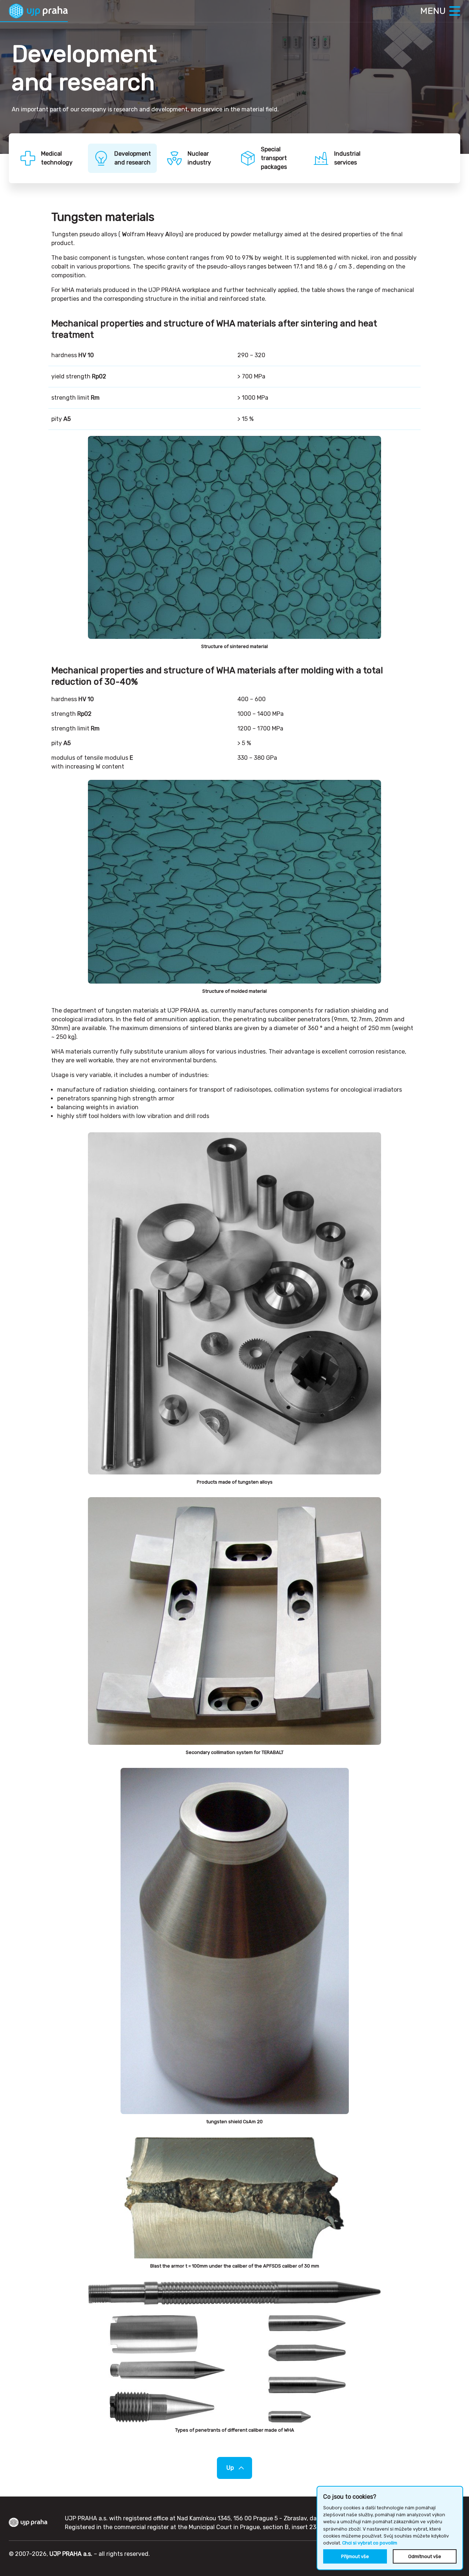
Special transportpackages (274, 158)
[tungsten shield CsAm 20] (235, 1941)
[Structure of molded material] (234, 882)
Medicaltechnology (57, 158)
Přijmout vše (355, 2556)
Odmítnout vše (425, 2556)
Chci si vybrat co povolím (370, 2543)
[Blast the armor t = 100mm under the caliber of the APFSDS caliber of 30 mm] (234, 2198)
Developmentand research (133, 158)
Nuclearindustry (199, 158)
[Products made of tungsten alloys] (234, 1303)
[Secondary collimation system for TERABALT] (234, 1621)
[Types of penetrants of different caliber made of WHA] (234, 2352)
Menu (433, 11)
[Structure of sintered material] (234, 537)
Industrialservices (347, 158)
